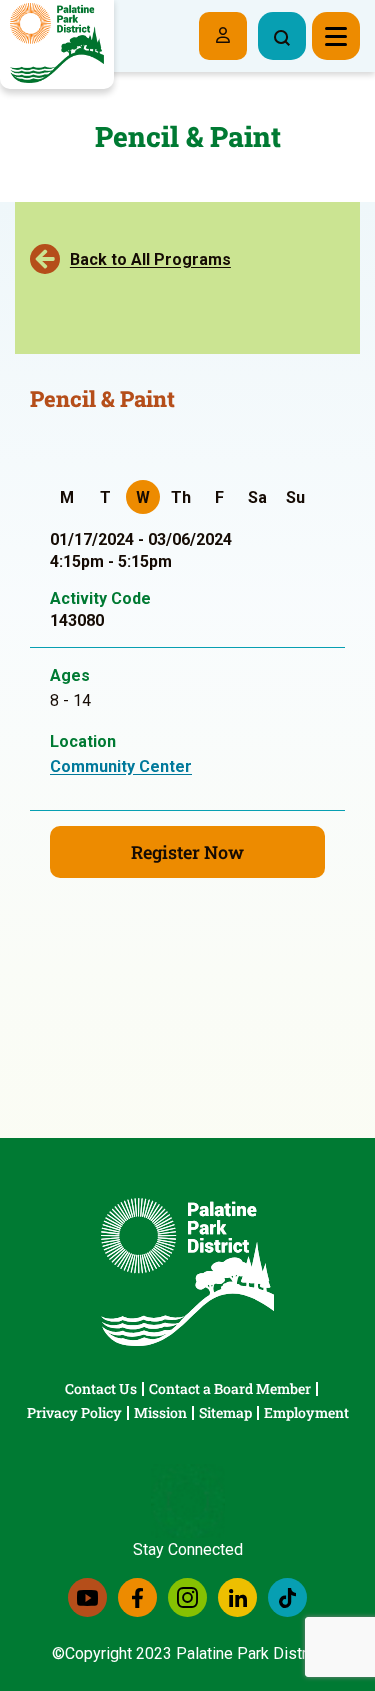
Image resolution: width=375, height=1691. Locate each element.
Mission (160, 1412)
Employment (306, 1412)
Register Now (187, 852)
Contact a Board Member (230, 1388)
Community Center (121, 766)
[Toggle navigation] (336, 36)
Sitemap (225, 1412)
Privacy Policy (74, 1412)
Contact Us (101, 1388)
